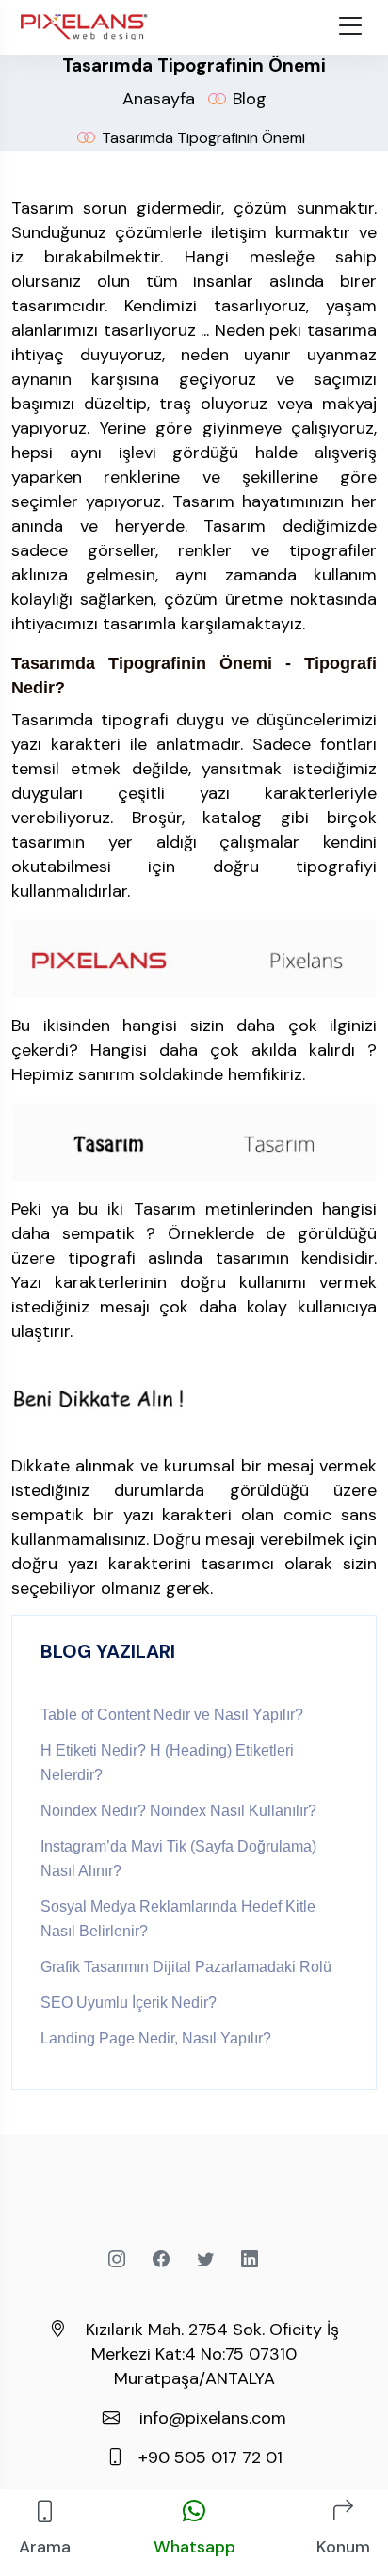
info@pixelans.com (213, 2418)
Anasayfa (159, 99)
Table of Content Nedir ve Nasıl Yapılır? (172, 1715)
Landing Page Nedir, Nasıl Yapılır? (156, 2038)
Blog (250, 99)
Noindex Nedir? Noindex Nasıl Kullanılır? (178, 1811)
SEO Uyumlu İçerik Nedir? (129, 2003)
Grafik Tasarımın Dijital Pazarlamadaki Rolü (186, 1967)
